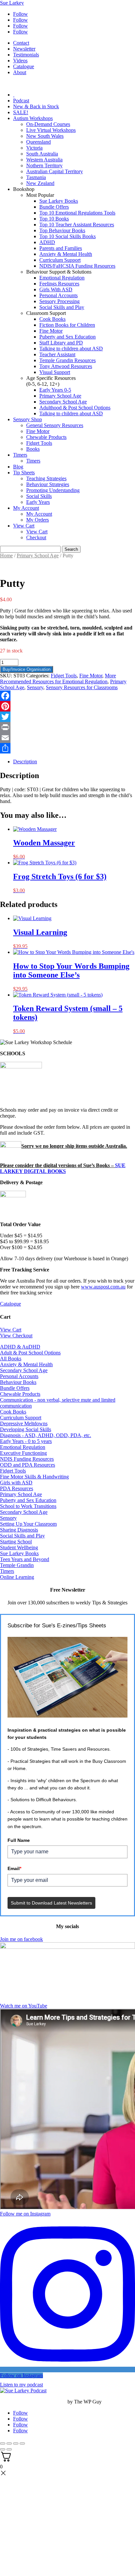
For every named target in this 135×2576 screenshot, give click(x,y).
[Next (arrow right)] (9, 2449)
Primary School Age (60, 396)
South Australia (42, 154)
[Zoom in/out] (3, 2443)
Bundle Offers (54, 207)
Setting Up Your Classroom (28, 1524)
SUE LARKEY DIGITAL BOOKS (63, 1168)
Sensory (35, 687)
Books (33, 449)
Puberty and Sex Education (67, 337)
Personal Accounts (58, 295)
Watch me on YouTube (24, 2006)
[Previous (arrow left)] (3, 2449)
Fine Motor (51, 331)
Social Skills (39, 496)
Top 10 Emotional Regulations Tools (77, 213)
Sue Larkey (12, 3)
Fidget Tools (39, 443)
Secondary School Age (63, 402)
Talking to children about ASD (71, 349)
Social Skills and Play (62, 307)
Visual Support (55, 372)
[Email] (67, 738)
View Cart (24, 526)
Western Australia (44, 160)
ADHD (47, 242)
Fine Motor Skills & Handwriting (34, 1477)
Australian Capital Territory (55, 171)
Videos (20, 61)
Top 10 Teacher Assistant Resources (77, 225)
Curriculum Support (60, 260)
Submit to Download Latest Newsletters (51, 1903)
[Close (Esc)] (22, 2443)
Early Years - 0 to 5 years (26, 1441)
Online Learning (17, 1577)
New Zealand (40, 183)
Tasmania (36, 177)
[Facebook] (67, 696)
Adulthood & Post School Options (75, 408)
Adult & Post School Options (30, 1353)
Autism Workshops (33, 118)
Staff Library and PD (61, 343)
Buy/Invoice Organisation (27, 669)
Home (6, 556)
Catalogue (24, 66)
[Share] (67, 748)
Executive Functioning (23, 1453)
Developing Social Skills (26, 1429)
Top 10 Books (54, 219)
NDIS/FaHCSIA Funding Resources (77, 266)
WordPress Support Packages (33, 2402)
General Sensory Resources (55, 425)
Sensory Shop (28, 419)
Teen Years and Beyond (25, 1559)
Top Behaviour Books (62, 230)
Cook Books (52, 319)
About (20, 72)
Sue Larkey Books (59, 201)
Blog (18, 467)
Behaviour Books (18, 1382)
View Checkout (16, 1336)
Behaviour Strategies (48, 484)
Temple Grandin (17, 1565)
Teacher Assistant (57, 354)
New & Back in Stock (36, 106)
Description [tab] (25, 762)
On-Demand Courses (48, 124)
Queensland (39, 142)
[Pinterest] (67, 706)
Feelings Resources (59, 284)
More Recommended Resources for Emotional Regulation (58, 679)
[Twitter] (67, 717)
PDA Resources (17, 1488)
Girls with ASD (16, 1483)
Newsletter (24, 49)
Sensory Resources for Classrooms (82, 687)
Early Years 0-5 (55, 390)
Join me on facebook (21, 1939)
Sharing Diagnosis (19, 1530)
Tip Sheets (24, 473)
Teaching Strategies (46, 478)
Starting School (16, 1542)
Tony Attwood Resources (66, 366)
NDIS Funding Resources (27, 1459)
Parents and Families (61, 248)
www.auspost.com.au (103, 1287)
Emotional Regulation (62, 278)
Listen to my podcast (21, 2385)
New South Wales (45, 136)
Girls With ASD (56, 289)
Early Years (38, 502)
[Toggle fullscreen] (9, 2443)
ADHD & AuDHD (20, 1347)
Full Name (19, 1840)
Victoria (34, 148)
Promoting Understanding (53, 490)
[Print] (67, 727)
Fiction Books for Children (67, 325)
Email (14, 1868)
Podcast (21, 101)
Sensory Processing (59, 301)
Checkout (36, 537)
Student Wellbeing (19, 1547)
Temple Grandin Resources (67, 360)
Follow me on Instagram (25, 2214)
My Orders (38, 520)
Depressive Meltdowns (24, 1423)
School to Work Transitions (28, 1506)
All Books (11, 1359)
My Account (26, 508)
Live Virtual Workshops (51, 130)
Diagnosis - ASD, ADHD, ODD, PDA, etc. (46, 1435)
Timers (20, 455)
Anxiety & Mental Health (66, 254)
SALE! (21, 112)
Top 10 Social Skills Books (67, 236)
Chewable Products (46, 437)
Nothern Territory (44, 165)
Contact (21, 43)
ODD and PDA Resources (28, 1465)
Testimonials (26, 55)
